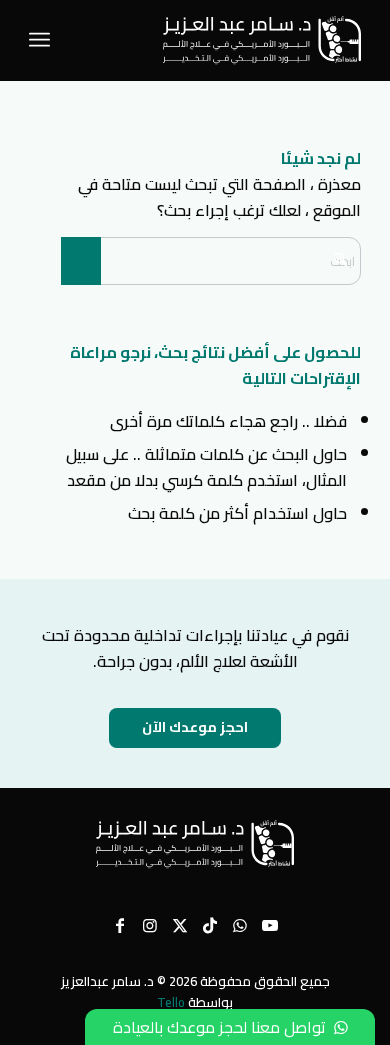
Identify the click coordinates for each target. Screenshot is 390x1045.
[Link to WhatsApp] (240, 925)
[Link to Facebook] (120, 925)
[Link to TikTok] (210, 925)
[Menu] (43, 40)
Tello (171, 1002)
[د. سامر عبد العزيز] (228, 40)
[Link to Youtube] (270, 925)
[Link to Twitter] (180, 925)
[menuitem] (43, 40)
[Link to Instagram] (150, 925)
